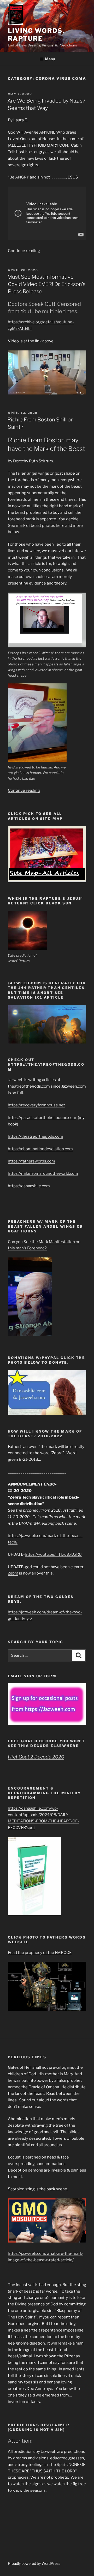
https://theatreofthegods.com (36, 1136)
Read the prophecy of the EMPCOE (40, 1953)
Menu (50, 59)
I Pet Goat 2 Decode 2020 (36, 1757)
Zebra (13, 1573)
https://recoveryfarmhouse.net (36, 1105)
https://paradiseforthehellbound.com (42, 1118)
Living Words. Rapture (36, 35)
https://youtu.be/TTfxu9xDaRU (53, 1554)
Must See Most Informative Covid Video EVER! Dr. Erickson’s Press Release (46, 284)
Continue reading (24, 251)
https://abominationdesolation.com (40, 1149)
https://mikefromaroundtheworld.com (43, 1173)
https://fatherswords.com (31, 1161)
